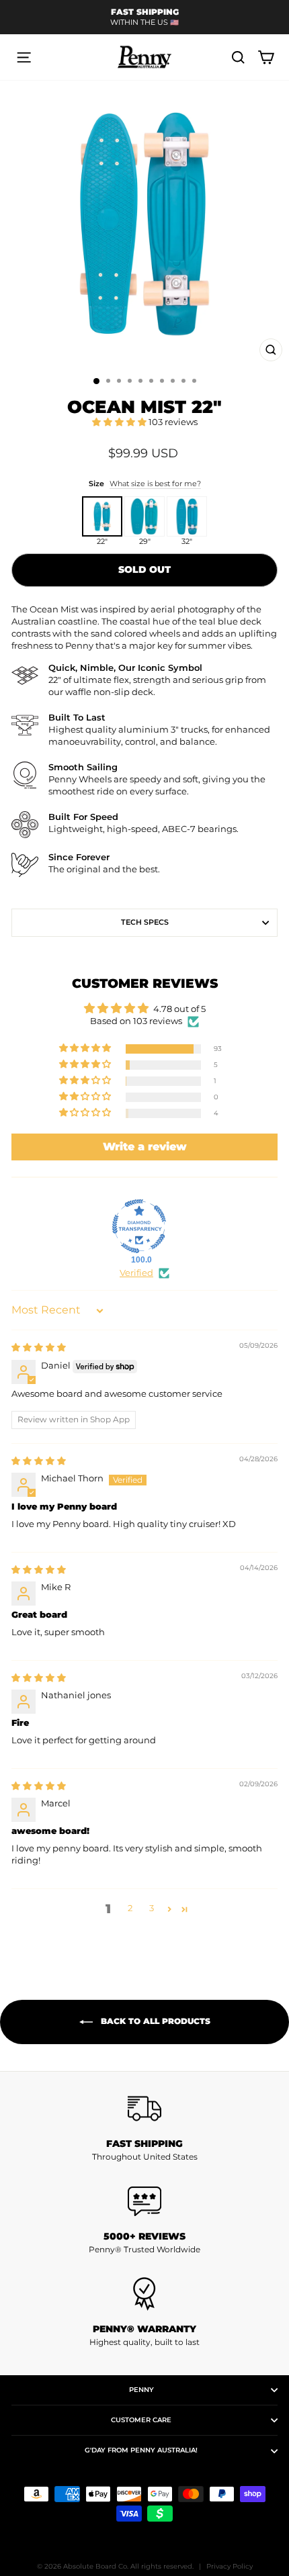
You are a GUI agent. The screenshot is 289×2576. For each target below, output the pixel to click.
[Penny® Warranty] (144, 2294)
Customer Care (141, 2420)
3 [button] (152, 1908)
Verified (136, 1273)
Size (145, 484)
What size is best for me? (155, 484)
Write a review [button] (145, 1147)
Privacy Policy (230, 2566)
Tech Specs (145, 922)
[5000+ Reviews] (144, 2201)
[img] (39, 1347)
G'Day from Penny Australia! (141, 2450)
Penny (141, 2390)
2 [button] (130, 1908)
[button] (120, 422)
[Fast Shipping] (144, 2109)
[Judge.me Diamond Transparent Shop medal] (139, 1226)
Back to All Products (154, 2022)
